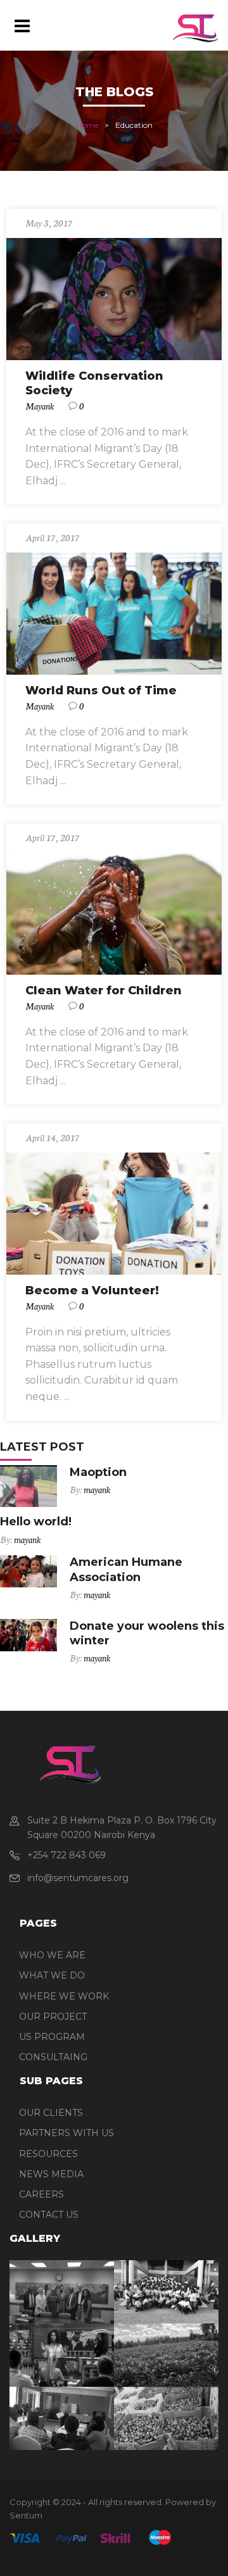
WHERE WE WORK (64, 1996)
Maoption (98, 1472)
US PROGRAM (52, 2037)
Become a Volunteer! (92, 1291)
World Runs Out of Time (101, 691)
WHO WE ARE (52, 1955)
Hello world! (36, 1522)
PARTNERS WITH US (66, 2133)
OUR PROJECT (53, 2016)
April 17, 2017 (53, 537)
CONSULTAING (53, 2057)
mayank (40, 406)
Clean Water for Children (104, 991)
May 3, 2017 (49, 223)
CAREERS (41, 2194)
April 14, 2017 (53, 1137)
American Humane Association (126, 1569)
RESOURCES (48, 2154)
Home (87, 126)
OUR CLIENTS (51, 2113)
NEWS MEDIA (51, 2174)
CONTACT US (49, 2215)
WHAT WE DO (52, 1975)
